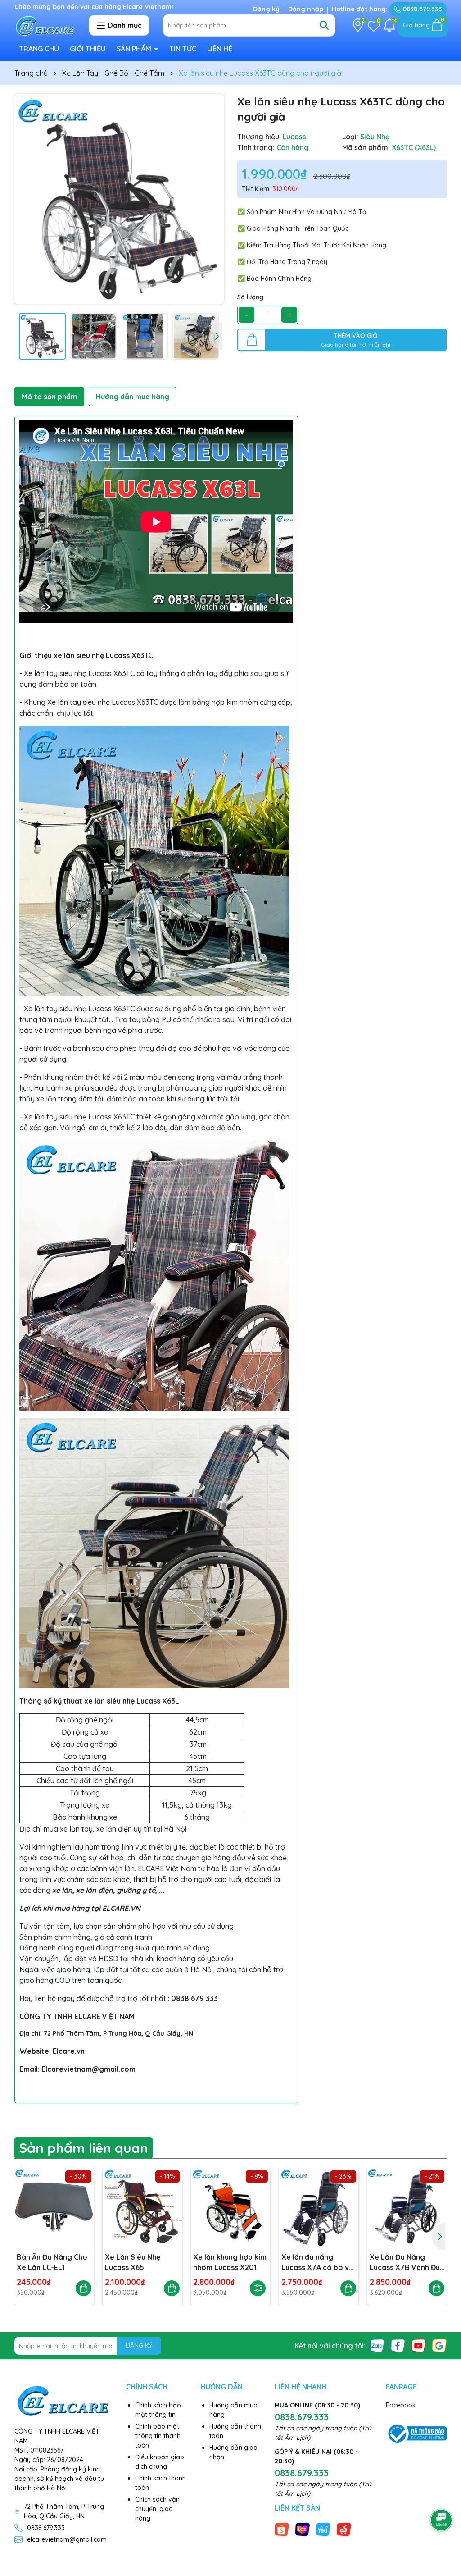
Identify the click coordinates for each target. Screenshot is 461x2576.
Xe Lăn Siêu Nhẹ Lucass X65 (133, 2262)
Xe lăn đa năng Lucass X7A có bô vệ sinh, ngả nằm (317, 2262)
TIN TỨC (183, 49)
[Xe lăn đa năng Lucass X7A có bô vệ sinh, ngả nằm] (319, 2208)
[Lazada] (303, 2529)
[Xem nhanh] (258, 2288)
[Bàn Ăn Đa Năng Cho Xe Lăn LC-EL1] (54, 2208)
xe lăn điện (95, 1890)
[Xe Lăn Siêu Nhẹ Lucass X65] (142, 2208)
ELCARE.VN (121, 1908)
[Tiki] (323, 2529)
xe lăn (62, 1890)
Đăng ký (266, 9)
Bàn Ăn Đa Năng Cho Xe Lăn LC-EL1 (52, 2262)
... (162, 1890)
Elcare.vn (69, 2051)
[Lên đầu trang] (442, 2495)
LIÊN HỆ (220, 49)
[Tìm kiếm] (324, 25)
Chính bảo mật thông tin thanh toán (158, 2436)
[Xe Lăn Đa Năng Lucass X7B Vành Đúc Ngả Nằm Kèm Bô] (407, 2208)
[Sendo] (344, 2529)
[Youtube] (419, 2345)
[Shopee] (282, 2529)
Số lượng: (251, 297)
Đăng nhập (306, 9)
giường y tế (136, 1890)
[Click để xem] (119, 199)
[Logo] (45, 25)
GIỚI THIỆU (88, 49)
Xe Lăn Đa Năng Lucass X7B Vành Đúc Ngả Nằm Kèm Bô (407, 2262)
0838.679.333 (421, 9)
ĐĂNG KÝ (139, 2345)
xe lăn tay (76, 1829)
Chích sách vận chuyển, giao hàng (157, 2509)
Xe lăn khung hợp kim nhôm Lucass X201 (230, 2262)
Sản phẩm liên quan (84, 2148)
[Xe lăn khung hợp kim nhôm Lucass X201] (230, 2208)
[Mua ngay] (84, 2288)
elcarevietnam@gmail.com (67, 2539)
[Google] (439, 2345)
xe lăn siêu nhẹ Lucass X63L (132, 1701)
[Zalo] (377, 2345)
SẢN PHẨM (135, 49)
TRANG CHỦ (39, 49)
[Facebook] (398, 2345)
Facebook (401, 2405)
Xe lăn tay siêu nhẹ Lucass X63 (75, 673)
